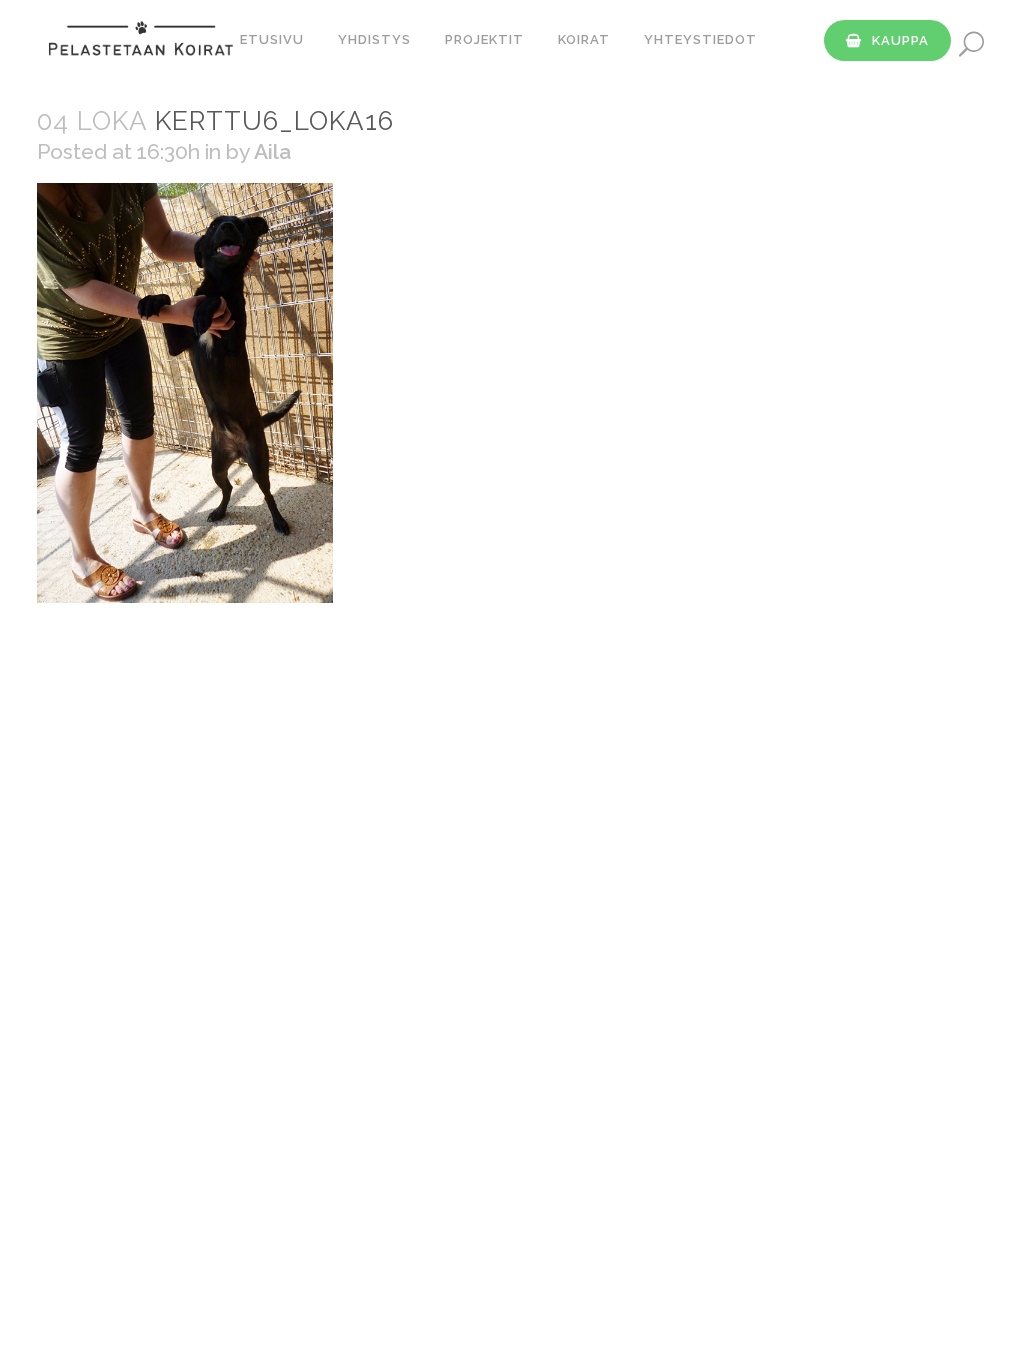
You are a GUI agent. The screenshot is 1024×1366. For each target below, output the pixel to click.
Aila (272, 151)
